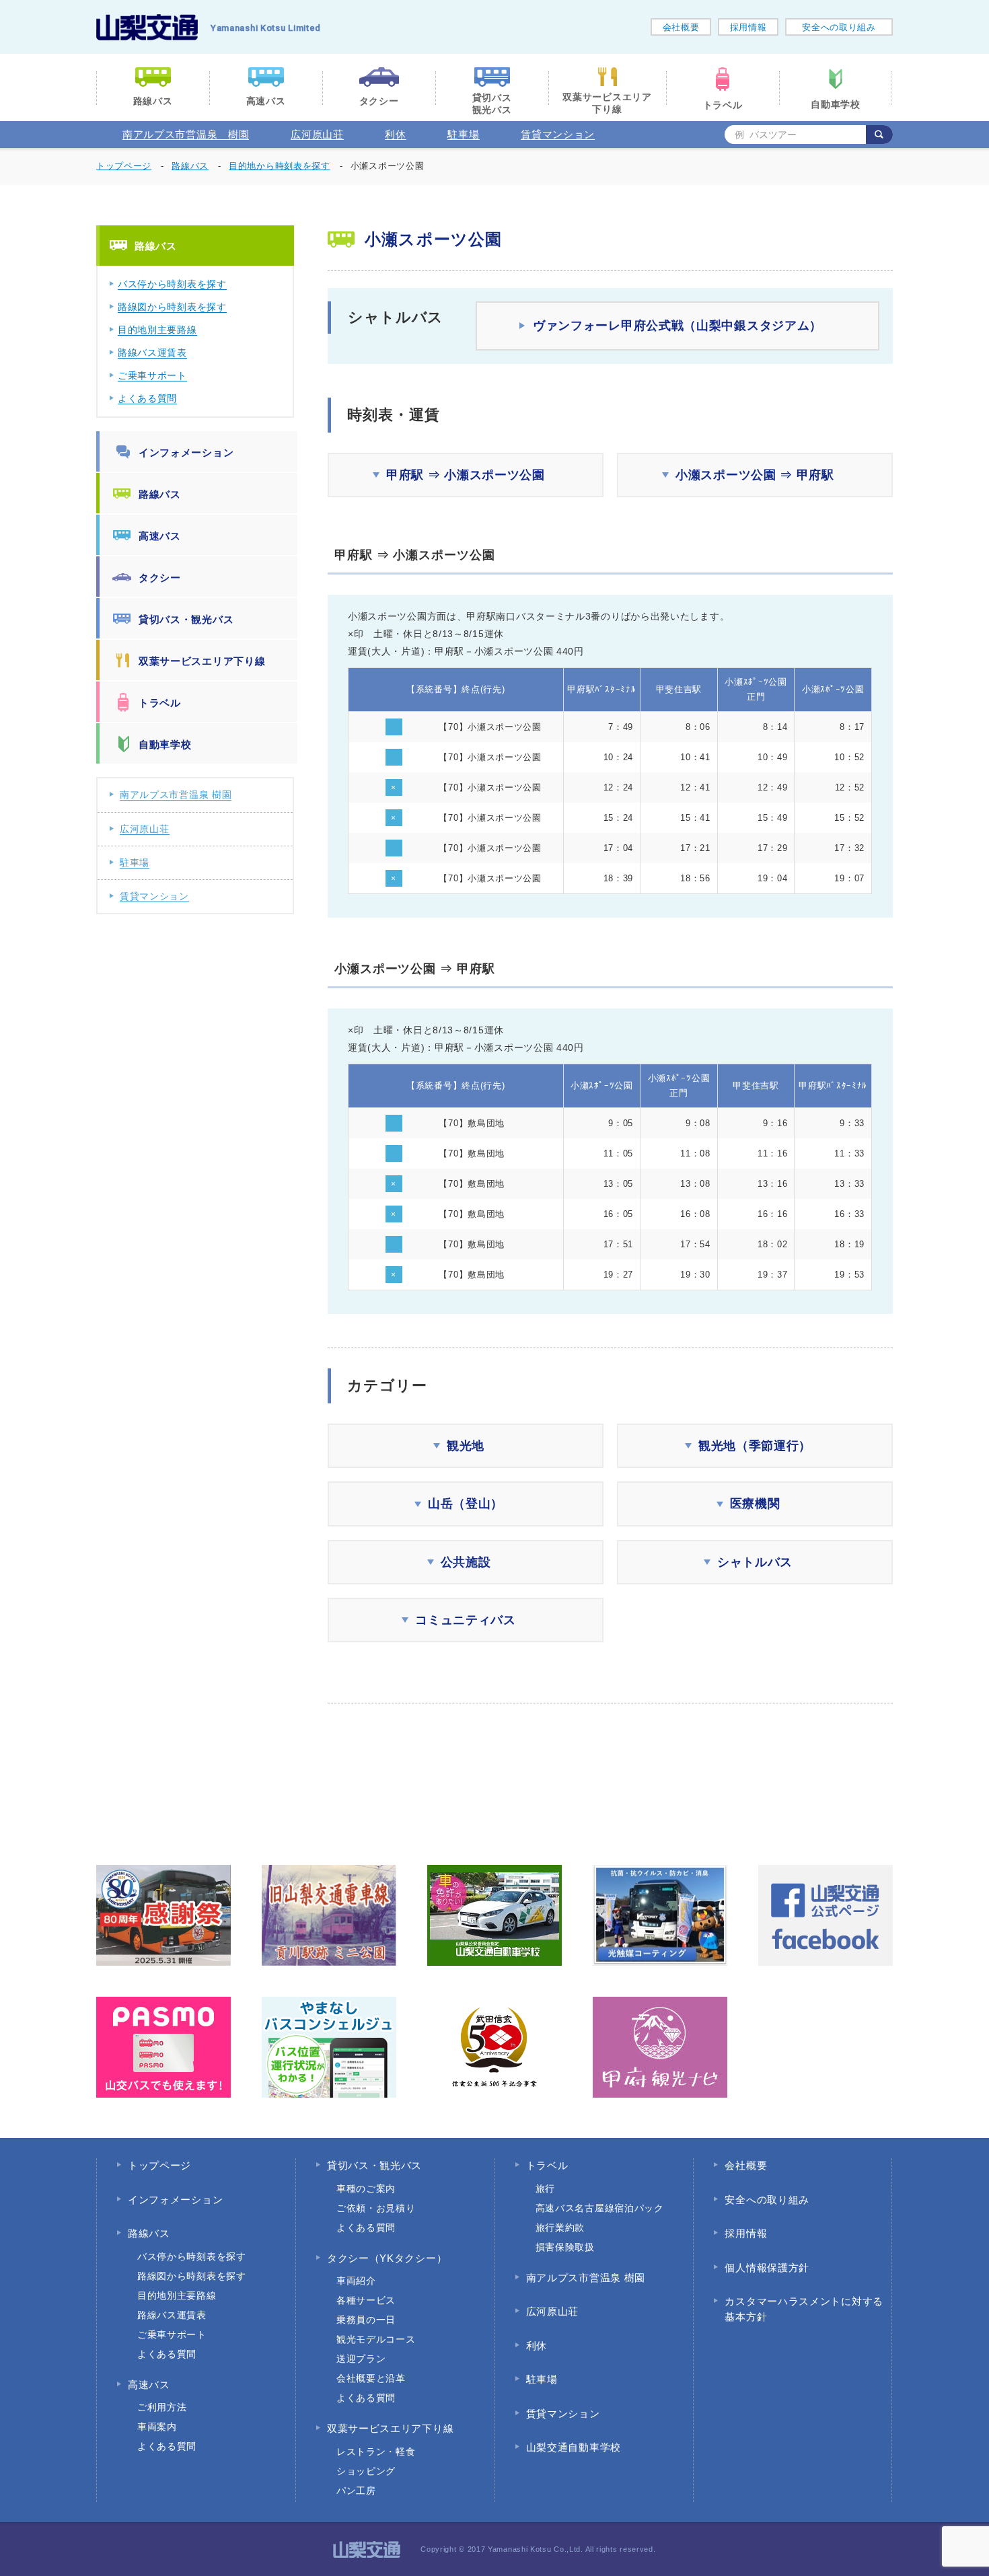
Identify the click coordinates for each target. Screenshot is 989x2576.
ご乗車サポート (152, 375)
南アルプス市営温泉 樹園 (186, 134)
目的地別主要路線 (157, 330)
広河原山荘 (317, 134)
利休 (395, 134)
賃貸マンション (558, 134)
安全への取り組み (839, 27)
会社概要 (681, 27)
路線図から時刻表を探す (172, 307)
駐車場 (463, 134)
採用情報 (748, 27)
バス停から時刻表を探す (172, 284)
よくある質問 (147, 398)
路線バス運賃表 (152, 353)
